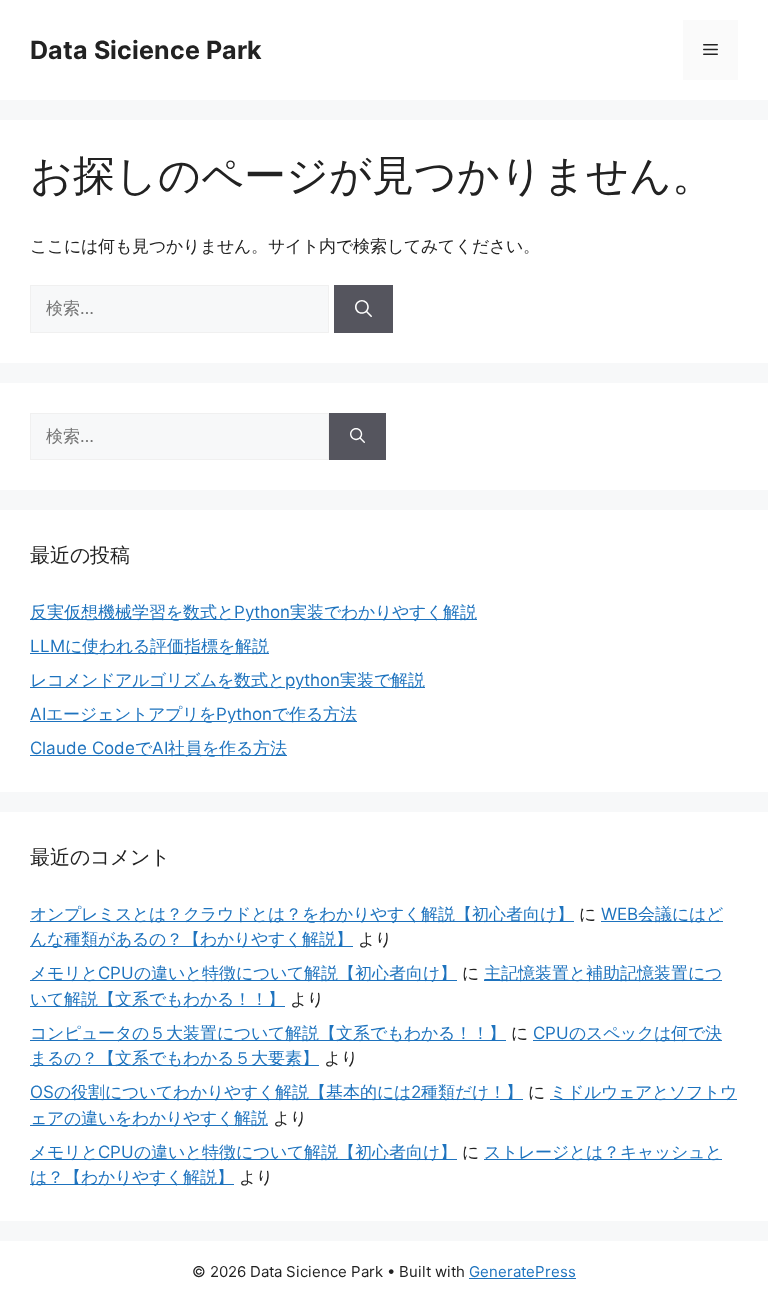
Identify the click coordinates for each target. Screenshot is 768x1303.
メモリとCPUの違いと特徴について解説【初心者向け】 (243, 973)
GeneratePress (522, 1271)
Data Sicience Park (146, 50)
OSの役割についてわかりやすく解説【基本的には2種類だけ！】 (276, 1092)
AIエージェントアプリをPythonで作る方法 (193, 714)
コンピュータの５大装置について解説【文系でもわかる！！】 (268, 1033)
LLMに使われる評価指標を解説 (149, 646)
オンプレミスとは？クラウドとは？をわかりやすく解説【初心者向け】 (302, 914)
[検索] (363, 309)
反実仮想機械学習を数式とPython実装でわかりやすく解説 (253, 612)
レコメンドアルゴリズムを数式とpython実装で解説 (227, 680)
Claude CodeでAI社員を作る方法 (158, 748)
